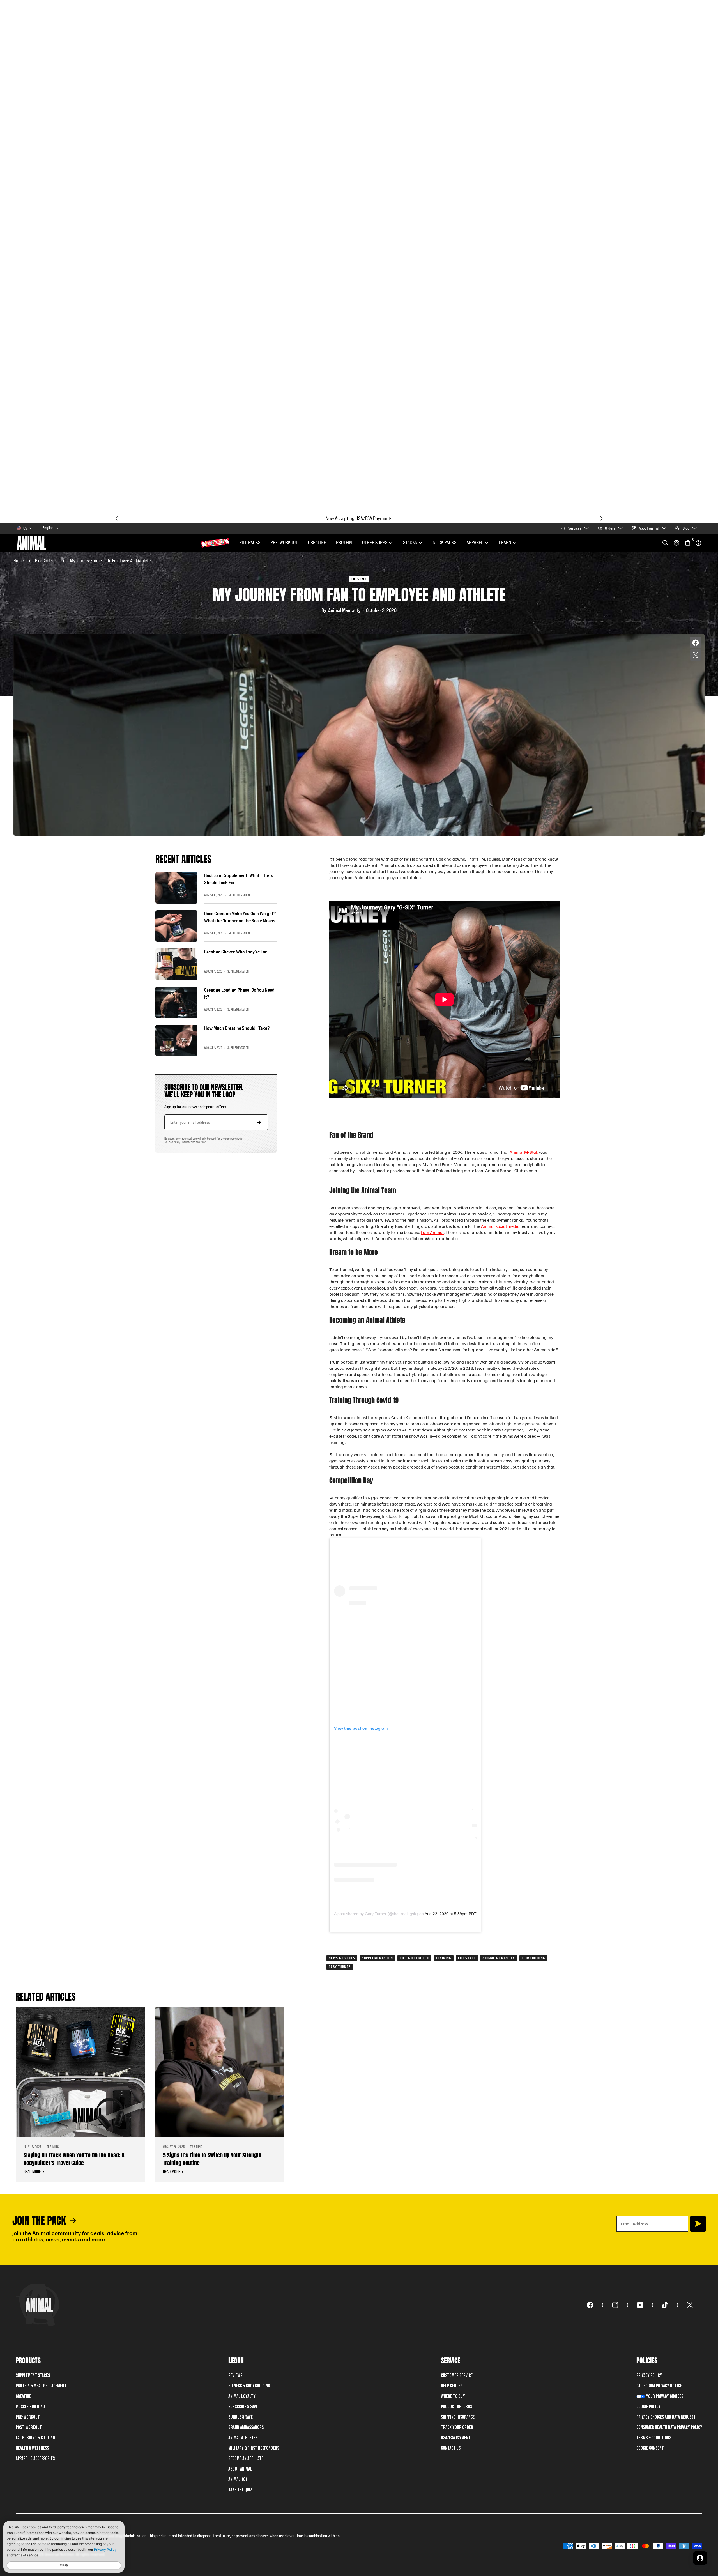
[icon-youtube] (640, 2305)
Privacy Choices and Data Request (666, 2417)
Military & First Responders (254, 2448)
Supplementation (377, 1958)
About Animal (649, 528)
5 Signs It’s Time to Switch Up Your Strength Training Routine (212, 2159)
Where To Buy (453, 2396)
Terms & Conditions (654, 2438)
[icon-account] (676, 543)
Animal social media (500, 1226)
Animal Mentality (499, 1958)
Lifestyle (467, 1958)
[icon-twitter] (690, 2305)
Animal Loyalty (242, 2396)
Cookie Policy (648, 2407)
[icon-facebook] (590, 2305)
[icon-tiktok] (665, 2305)
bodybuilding (533, 1958)
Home (19, 561)
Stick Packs (445, 543)
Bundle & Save (241, 2417)
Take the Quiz (240, 2490)
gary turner (340, 1967)
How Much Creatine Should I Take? (237, 1028)
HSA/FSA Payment (456, 2438)
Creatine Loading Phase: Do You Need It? (239, 993)
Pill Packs (250, 543)
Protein (344, 543)
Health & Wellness (32, 2448)
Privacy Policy (649, 2376)
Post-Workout (29, 2427)
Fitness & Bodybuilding (249, 2386)
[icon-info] (698, 543)
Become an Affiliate (246, 2459)
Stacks (410, 543)
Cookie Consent (650, 2448)
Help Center (452, 2386)
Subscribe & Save (243, 2407)
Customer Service (457, 2376)
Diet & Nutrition (414, 1958)
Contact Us (451, 2448)
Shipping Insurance (458, 2417)
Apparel (475, 543)
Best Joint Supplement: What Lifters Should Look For (239, 879)
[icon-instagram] (615, 2305)
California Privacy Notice (659, 2386)
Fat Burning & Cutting (35, 2438)
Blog (686, 528)
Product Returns (456, 2407)
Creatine (317, 543)
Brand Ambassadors (246, 2427)
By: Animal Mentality (341, 610)
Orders (610, 528)
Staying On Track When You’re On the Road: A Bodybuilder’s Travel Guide (74, 2159)
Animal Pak (432, 1171)
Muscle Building (30, 2407)
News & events (342, 1958)
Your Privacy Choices (665, 2396)
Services (575, 528)
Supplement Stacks (33, 2376)
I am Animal (432, 1232)
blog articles (46, 561)
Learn (505, 543)
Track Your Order (457, 2427)
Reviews (235, 2376)
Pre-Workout (284, 543)
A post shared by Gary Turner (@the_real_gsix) (376, 1914)
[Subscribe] (698, 2224)
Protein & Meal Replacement (41, 2386)
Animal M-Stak (524, 1152)
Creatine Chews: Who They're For (235, 952)
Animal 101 (238, 2479)
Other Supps (375, 543)
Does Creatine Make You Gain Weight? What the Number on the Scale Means (240, 917)
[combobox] (51, 528)
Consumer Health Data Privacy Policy (669, 2427)
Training (444, 1958)
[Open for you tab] (700, 2558)
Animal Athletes (243, 2438)
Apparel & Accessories (35, 2459)
